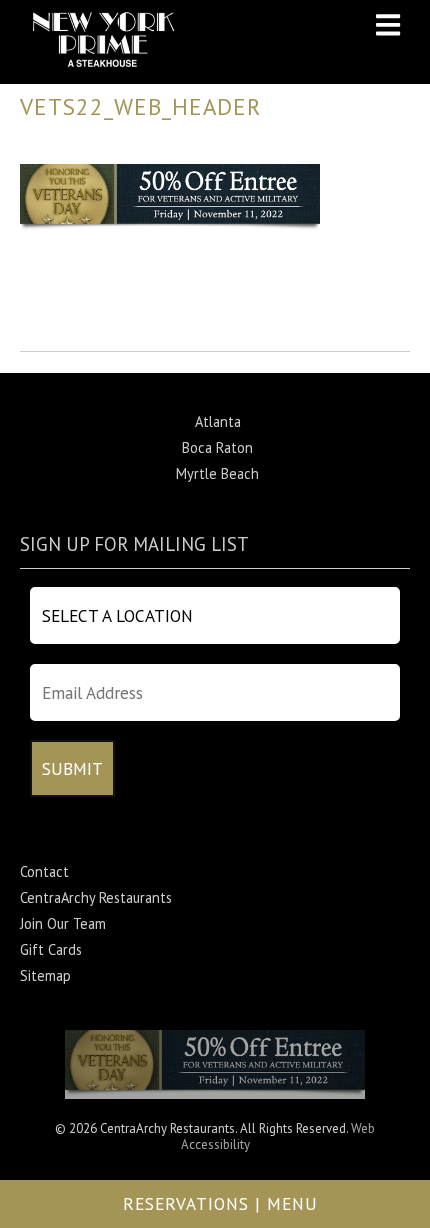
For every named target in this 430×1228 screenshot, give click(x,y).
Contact (44, 871)
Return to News (68, 337)
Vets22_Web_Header (140, 106)
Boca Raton (217, 447)
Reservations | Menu (220, 1203)
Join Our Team (63, 923)
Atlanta (218, 421)
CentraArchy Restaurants (96, 897)
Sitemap (45, 975)
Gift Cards (51, 949)
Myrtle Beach (217, 473)
